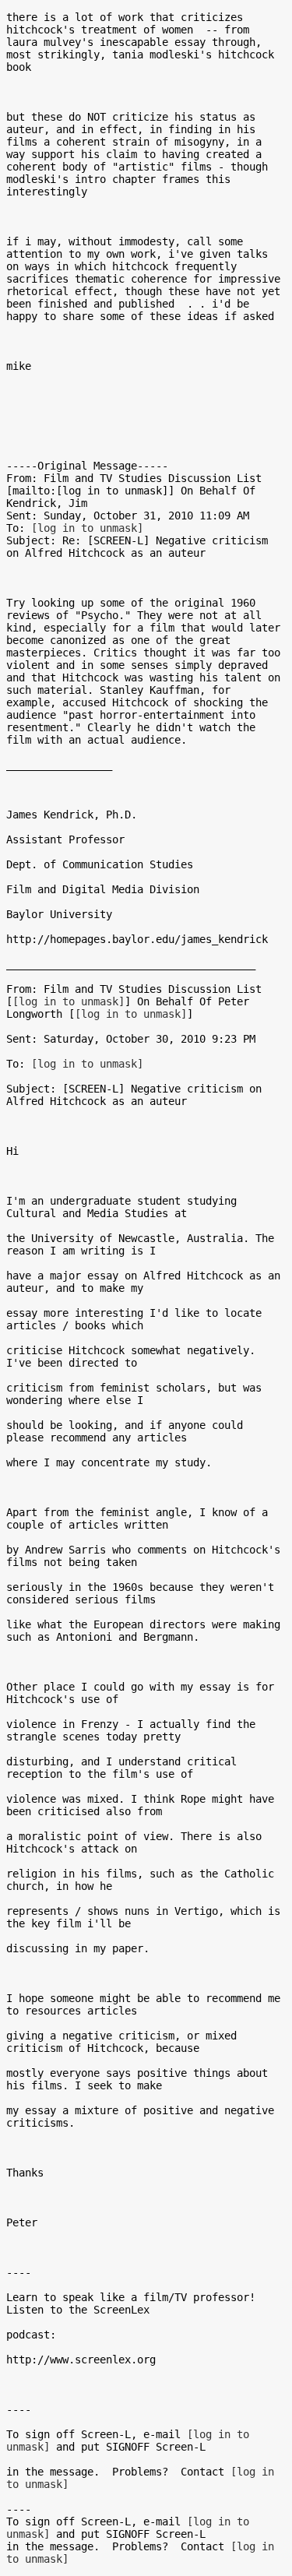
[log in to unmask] (87, 528)
